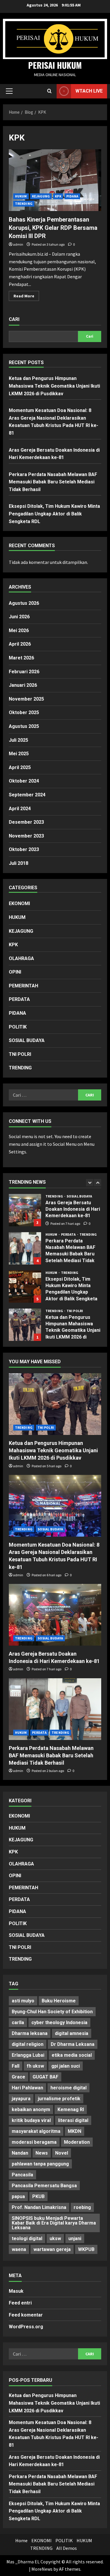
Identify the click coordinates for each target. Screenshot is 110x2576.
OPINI (15, 972)
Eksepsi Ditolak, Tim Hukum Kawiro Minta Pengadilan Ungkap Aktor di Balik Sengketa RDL (54, 514)
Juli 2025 (18, 740)
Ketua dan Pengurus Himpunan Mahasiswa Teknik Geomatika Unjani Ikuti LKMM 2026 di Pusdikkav (54, 386)
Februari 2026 (24, 672)
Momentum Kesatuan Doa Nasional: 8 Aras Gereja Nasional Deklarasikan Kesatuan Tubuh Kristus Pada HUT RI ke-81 (25, 1325)
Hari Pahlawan (27, 2088)
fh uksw (35, 2066)
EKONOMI (19, 903)
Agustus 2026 (24, 603)
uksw (55, 2238)
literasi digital (73, 2120)
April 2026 (20, 644)
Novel (62, 2153)
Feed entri (20, 2303)
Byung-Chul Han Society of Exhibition (52, 2012)
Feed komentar (26, 2315)
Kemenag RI (71, 2109)
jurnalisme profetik (59, 2099)
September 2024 (27, 795)
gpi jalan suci (66, 2066)
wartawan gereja (52, 2249)
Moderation (77, 2142)
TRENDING (24, 203)
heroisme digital (68, 2088)
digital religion (28, 2044)
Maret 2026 (21, 658)
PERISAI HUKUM (55, 65)
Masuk (16, 2291)
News (42, 2153)
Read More (26, 297)
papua (18, 2196)
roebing (82, 2207)
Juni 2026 (19, 617)
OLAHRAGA (21, 958)
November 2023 (26, 836)
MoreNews (42, 2569)
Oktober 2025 (24, 712)
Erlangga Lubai (28, 2055)
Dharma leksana (30, 2033)
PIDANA (72, 196)
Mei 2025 (19, 754)
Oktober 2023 (24, 849)
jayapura (21, 2099)
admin (18, 244)
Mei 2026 (19, 630)
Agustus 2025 (24, 726)
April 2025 (20, 767)
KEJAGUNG (41, 196)
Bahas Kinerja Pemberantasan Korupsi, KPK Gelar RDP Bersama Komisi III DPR (53, 228)
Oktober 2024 (24, 781)
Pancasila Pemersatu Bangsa (44, 2186)
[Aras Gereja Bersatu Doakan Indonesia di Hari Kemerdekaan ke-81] (55, 1615)
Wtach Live (89, 91)
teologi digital (27, 2238)
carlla (18, 2023)
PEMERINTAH (23, 986)
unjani (75, 2238)
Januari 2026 (23, 685)
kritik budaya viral (31, 2120)
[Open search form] (49, 91)
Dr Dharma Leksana (73, 2044)
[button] (9, 91)
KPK (58, 196)
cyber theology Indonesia (59, 2023)
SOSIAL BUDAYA (27, 1040)
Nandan (20, 2153)
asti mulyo (23, 2001)
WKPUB (86, 2249)
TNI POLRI (20, 1054)
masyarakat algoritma (36, 2131)
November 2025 (26, 699)
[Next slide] (98, 1183)
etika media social (72, 2055)
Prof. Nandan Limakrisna (39, 2207)
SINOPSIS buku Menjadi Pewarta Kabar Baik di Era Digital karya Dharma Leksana (54, 2223)
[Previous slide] (90, 1183)
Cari (14, 319)
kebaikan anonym (31, 2109)
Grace (18, 2077)
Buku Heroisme (59, 2001)
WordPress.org (26, 2327)
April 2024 (20, 809)
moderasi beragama (34, 2142)
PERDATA (19, 999)
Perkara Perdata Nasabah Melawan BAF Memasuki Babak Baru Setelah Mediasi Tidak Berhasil (53, 482)
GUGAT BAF (45, 2077)
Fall (16, 2066)
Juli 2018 (18, 863)
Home (21, 2540)
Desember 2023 (26, 822)
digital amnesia (72, 2033)
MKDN (75, 2131)
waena (19, 2249)
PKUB (38, 2196)
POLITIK (18, 1027)
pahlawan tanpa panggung (40, 2164)
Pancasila (22, 2175)
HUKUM (21, 196)
